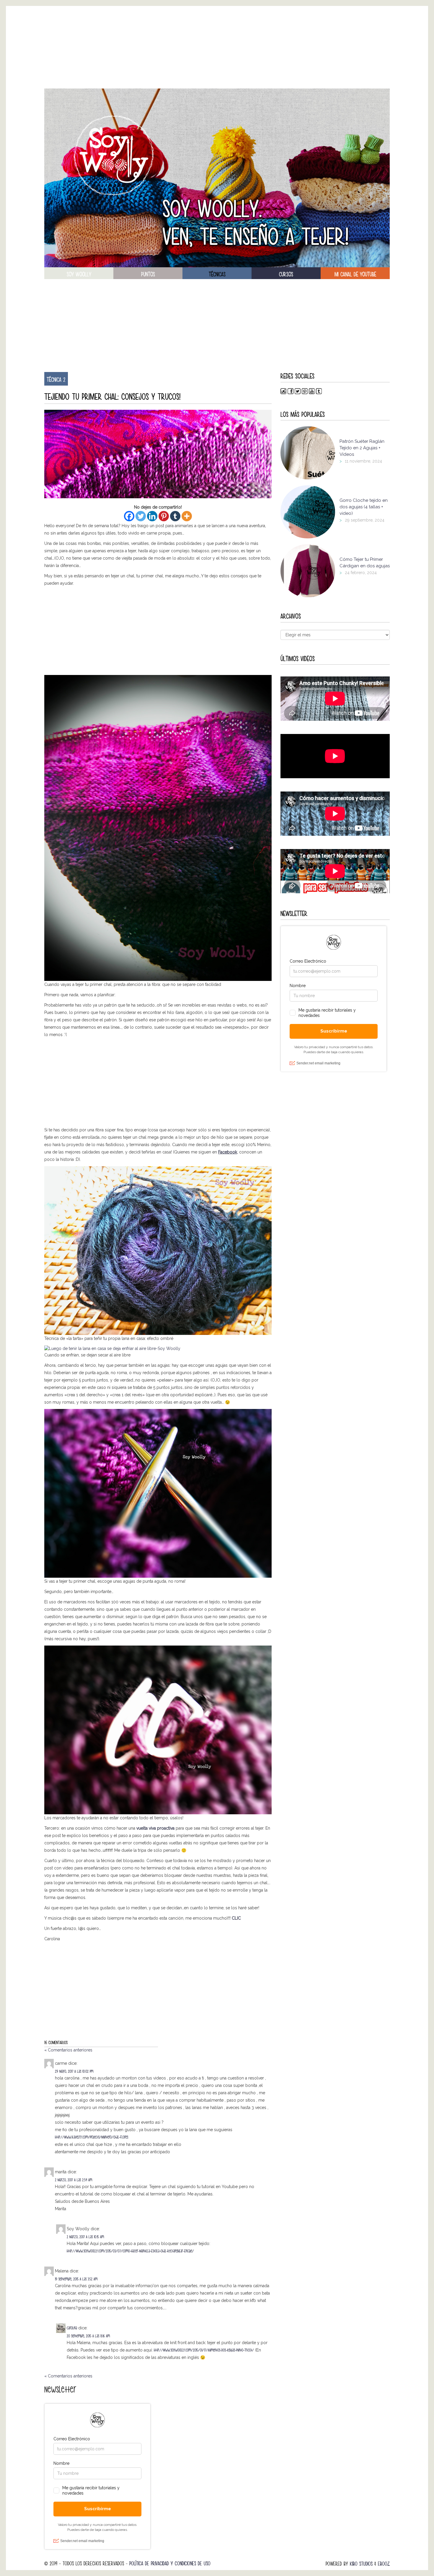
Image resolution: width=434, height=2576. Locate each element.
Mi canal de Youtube (355, 274)
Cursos (286, 274)
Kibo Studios (361, 2564)
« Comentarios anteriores (68, 2050)
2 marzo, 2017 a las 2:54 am (74, 2180)
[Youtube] (312, 393)
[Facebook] (129, 516)
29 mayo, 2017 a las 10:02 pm (74, 2071)
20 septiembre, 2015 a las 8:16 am (88, 2336)
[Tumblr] (175, 516)
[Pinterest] (164, 516)
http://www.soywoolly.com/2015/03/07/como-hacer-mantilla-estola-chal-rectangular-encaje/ (130, 2251)
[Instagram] (283, 393)
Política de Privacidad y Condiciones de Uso (170, 2563)
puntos (148, 274)
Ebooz (384, 2564)
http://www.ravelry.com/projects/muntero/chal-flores (92, 2137)
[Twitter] (141, 516)
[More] (187, 516)
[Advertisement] (217, 47)
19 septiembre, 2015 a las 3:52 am (76, 2279)
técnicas (217, 274)
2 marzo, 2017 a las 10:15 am (85, 2237)
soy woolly (79, 274)
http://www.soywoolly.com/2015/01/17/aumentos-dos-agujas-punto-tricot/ (204, 2350)
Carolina (72, 2328)
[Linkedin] (152, 516)
